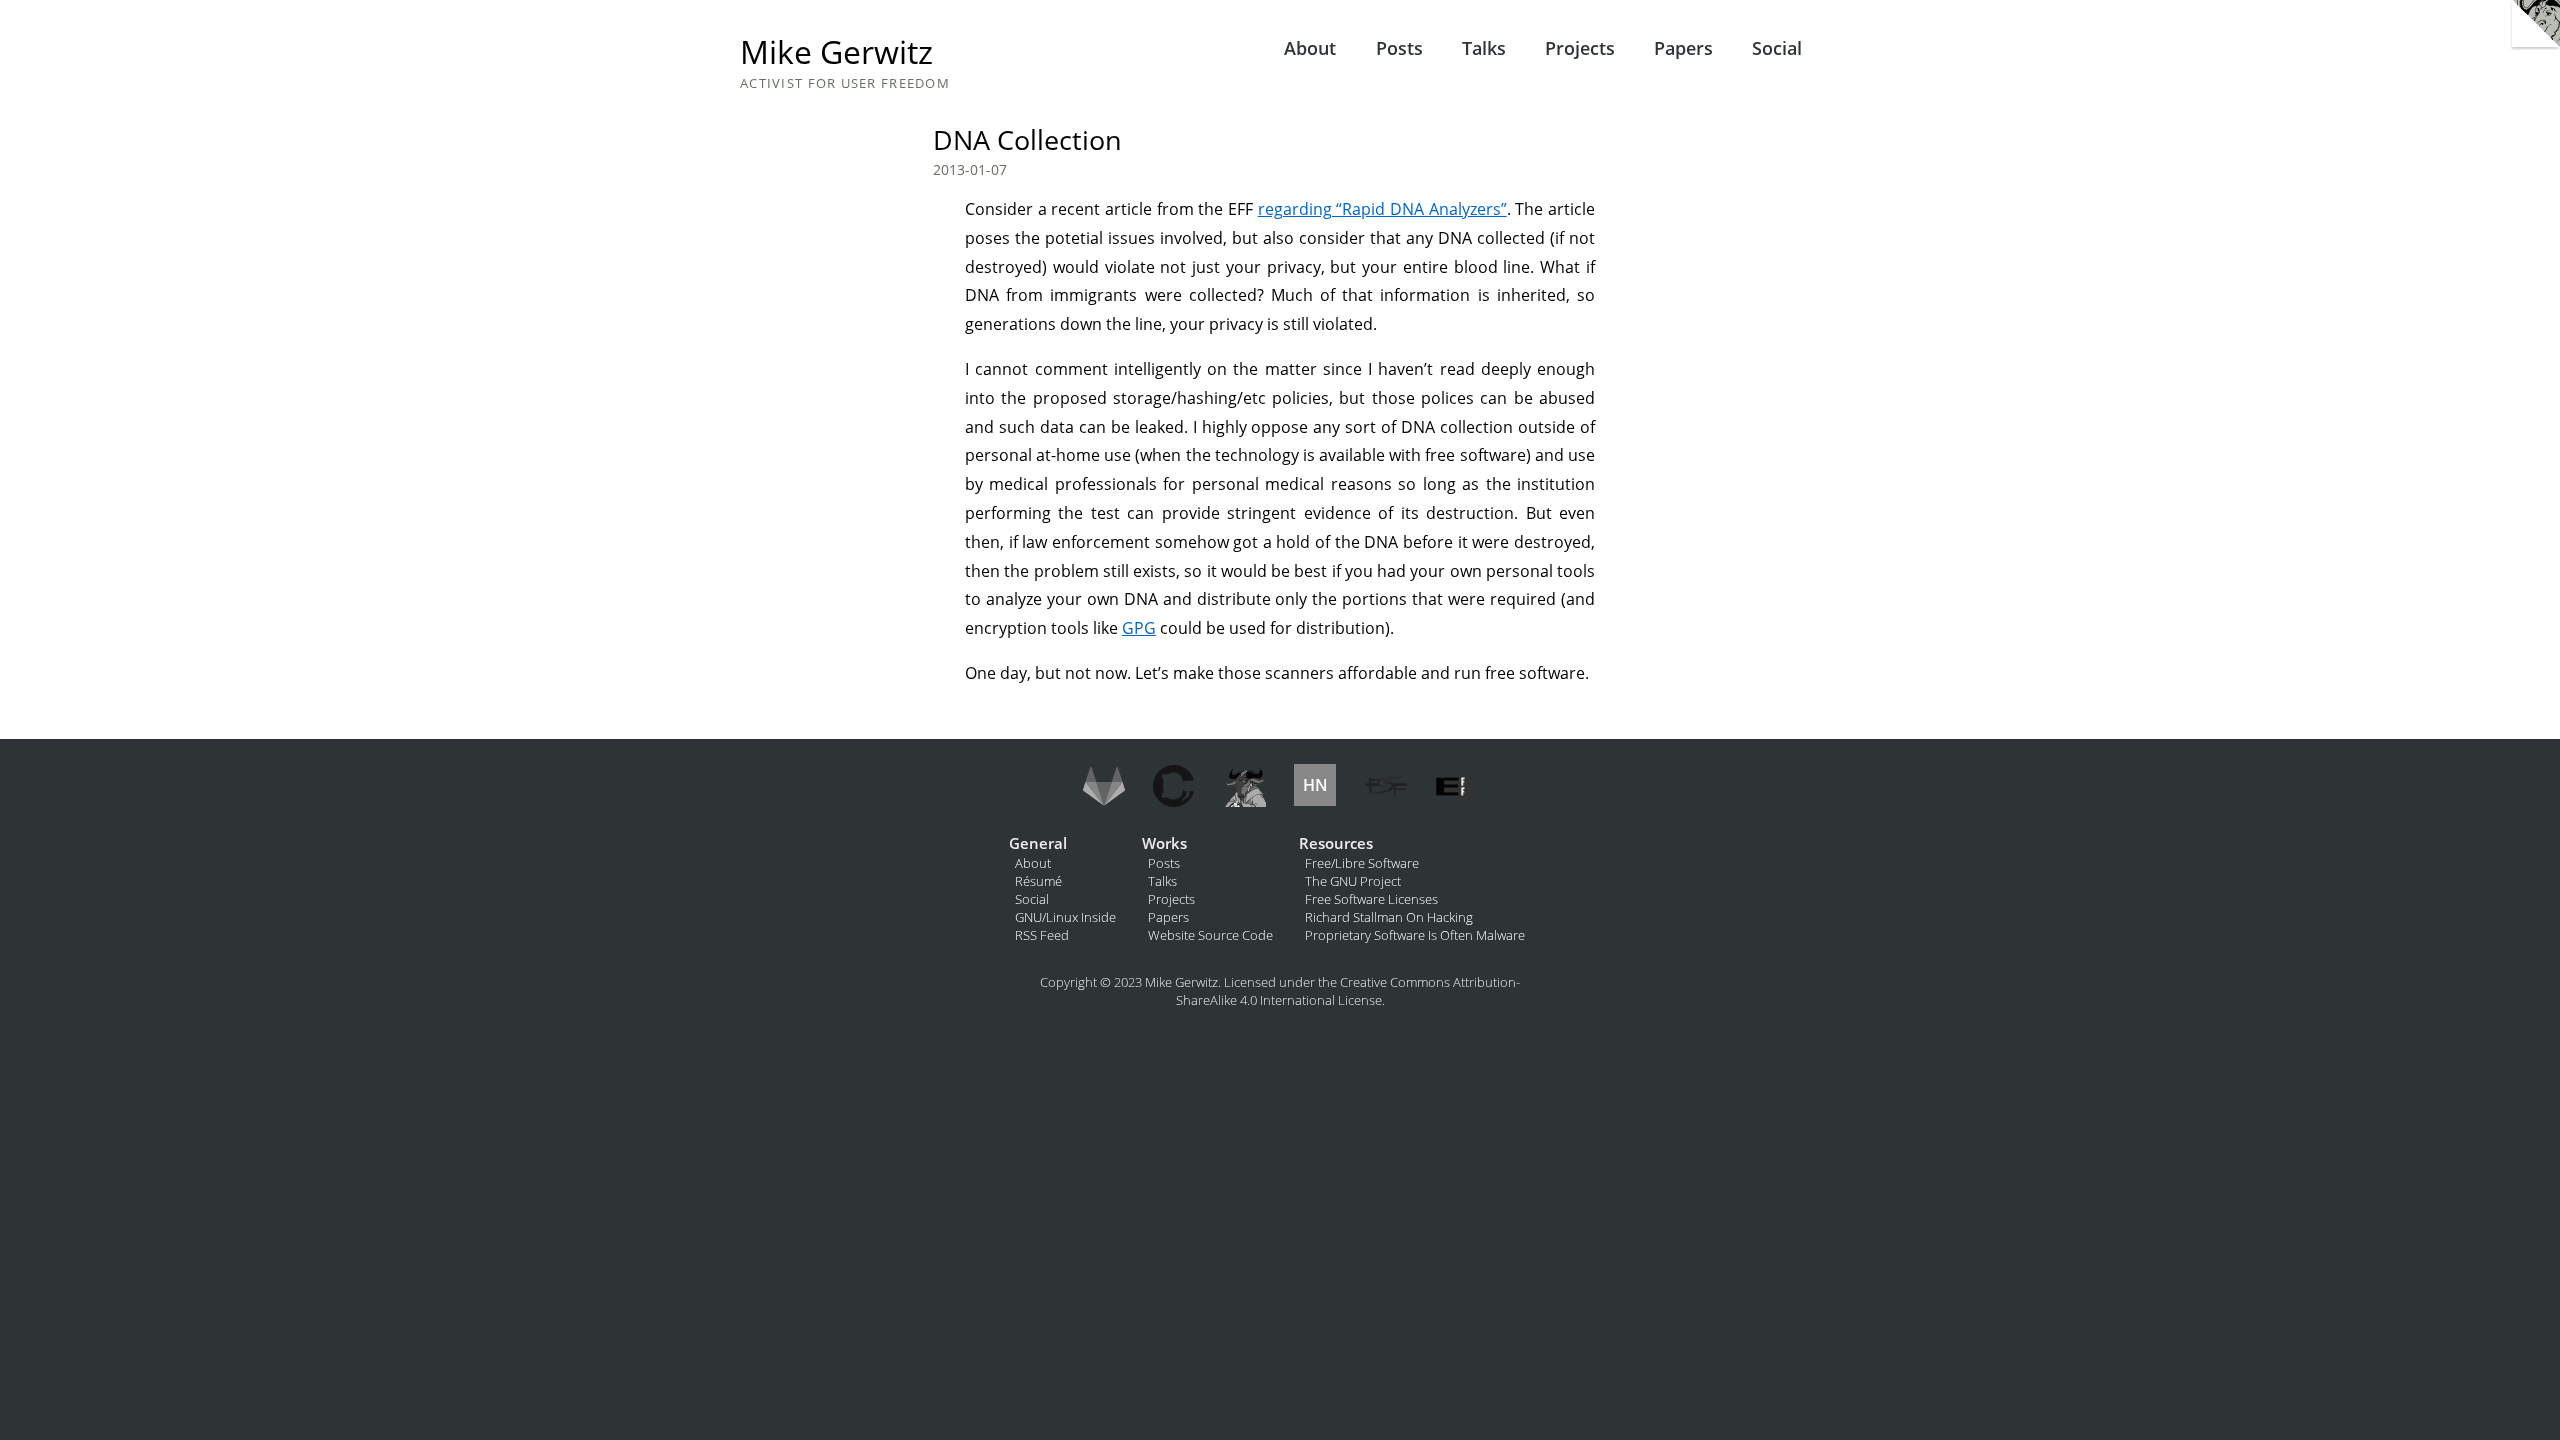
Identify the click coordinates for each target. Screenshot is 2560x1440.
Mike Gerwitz (836, 51)
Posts (1399, 48)
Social (1777, 48)
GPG (1139, 628)
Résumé (1038, 881)
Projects (1580, 48)
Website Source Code (1210, 935)
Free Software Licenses (1371, 899)
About (1310, 48)
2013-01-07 (970, 169)
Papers (1683, 48)
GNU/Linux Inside (1065, 917)
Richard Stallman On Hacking (1389, 917)
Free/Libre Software (1362, 863)
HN (1315, 785)
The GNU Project (1353, 881)
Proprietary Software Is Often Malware (1415, 935)
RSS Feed (1042, 935)
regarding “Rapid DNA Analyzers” (1382, 209)
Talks (1484, 48)
